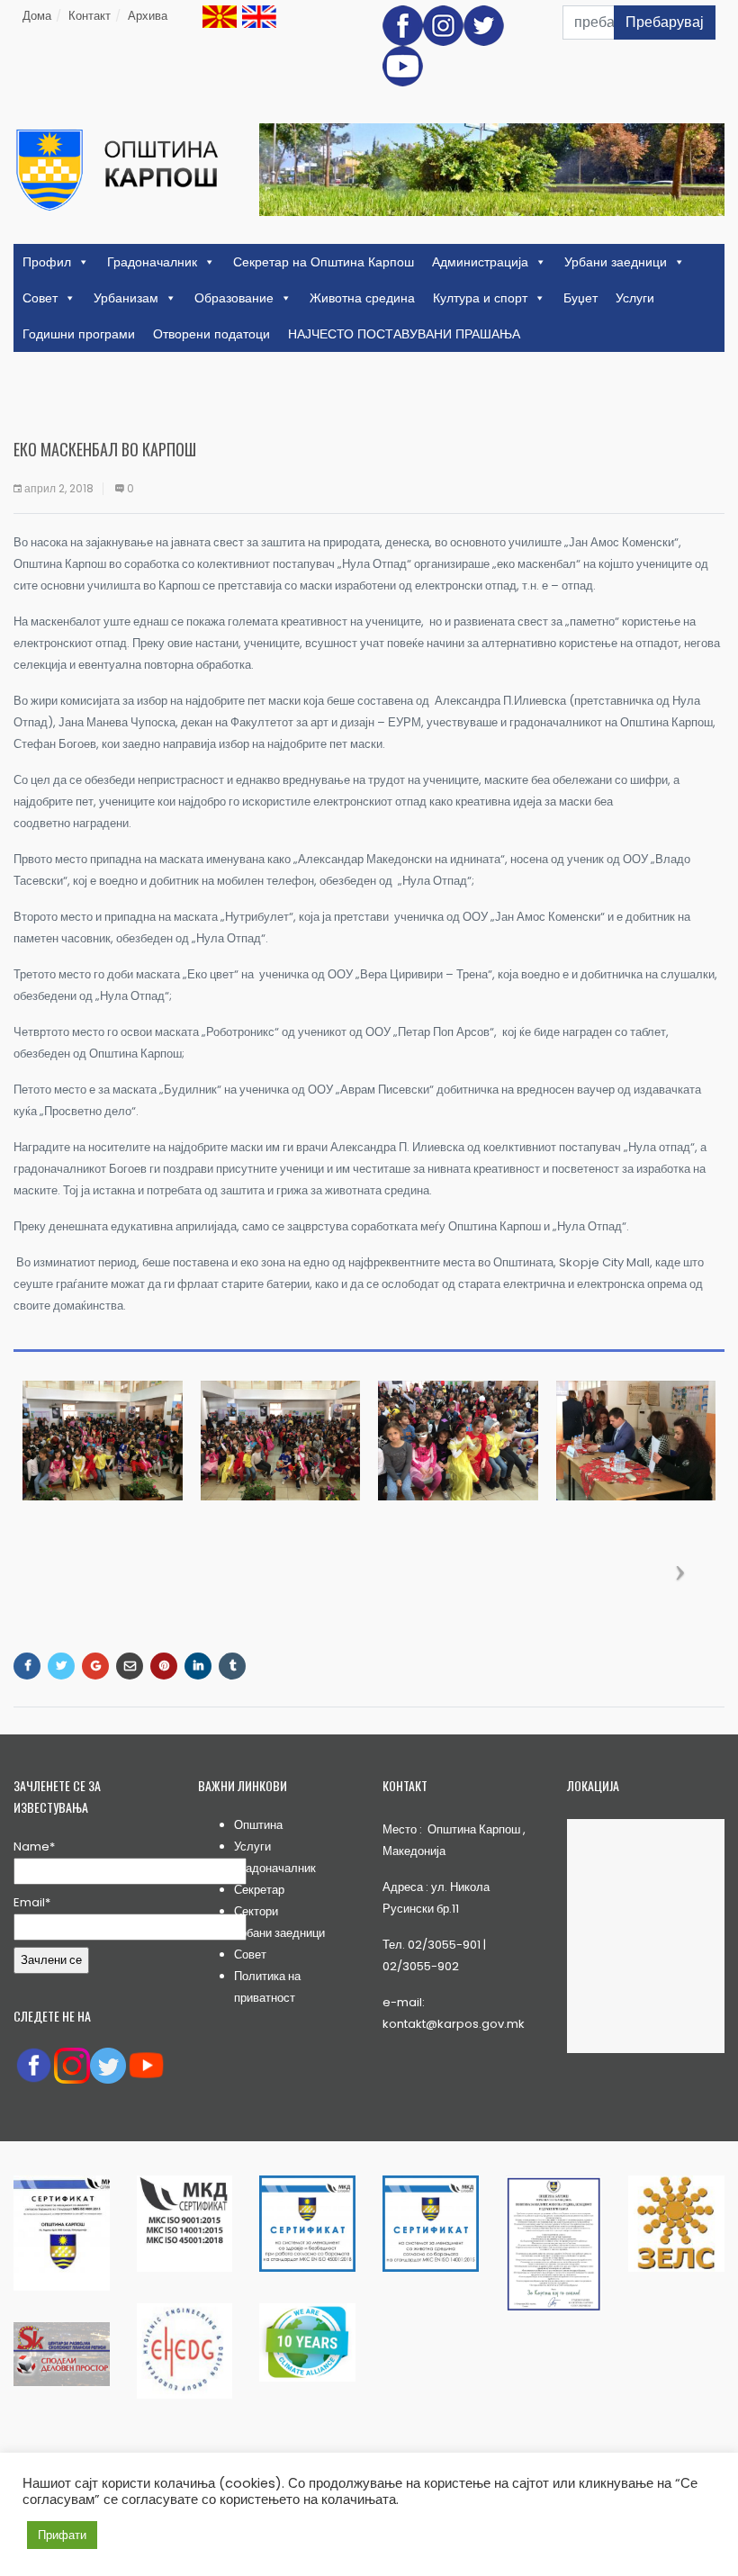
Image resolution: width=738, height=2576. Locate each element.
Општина (258, 1825)
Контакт (90, 16)
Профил (47, 262)
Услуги (635, 298)
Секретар (259, 1890)
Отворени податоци (211, 334)
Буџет (580, 298)
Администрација (480, 262)
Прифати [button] (62, 2535)
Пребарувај (665, 22)
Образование (234, 298)
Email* (32, 1902)
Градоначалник (152, 262)
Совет (40, 298)
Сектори (256, 1911)
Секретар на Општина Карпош (324, 262)
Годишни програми (79, 334)
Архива (148, 16)
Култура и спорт (480, 298)
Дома (37, 16)
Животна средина (362, 298)
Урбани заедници (616, 262)
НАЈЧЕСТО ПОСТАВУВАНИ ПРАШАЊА (404, 334)
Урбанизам (126, 298)
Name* (34, 1846)
